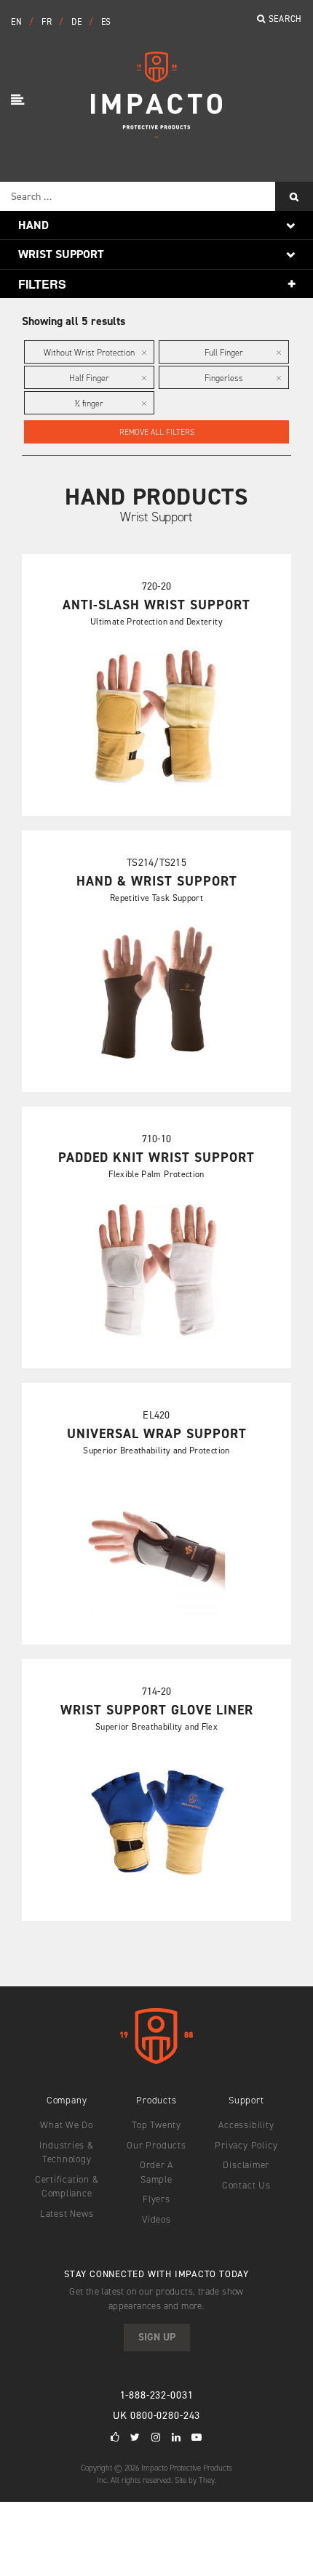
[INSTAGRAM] (156, 2437)
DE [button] (78, 22)
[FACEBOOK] (115, 2437)
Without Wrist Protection (89, 353)
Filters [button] (42, 284)
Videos (156, 2219)
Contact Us (246, 2185)
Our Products (156, 2145)
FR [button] (48, 22)
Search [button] (284, 19)
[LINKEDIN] (177, 2437)
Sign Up (157, 2337)
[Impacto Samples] (156, 133)
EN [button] (18, 22)
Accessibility (246, 2125)
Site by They (195, 2480)
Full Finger (224, 353)
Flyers (156, 2199)
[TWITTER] (135, 2437)
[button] (20, 101)
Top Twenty (156, 2125)
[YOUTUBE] (197, 2437)
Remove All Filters (157, 432)
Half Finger (89, 378)
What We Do (67, 2125)
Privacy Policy (246, 2145)
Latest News (67, 2214)
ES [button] (106, 22)
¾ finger (89, 404)
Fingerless (224, 378)
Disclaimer (246, 2165)
